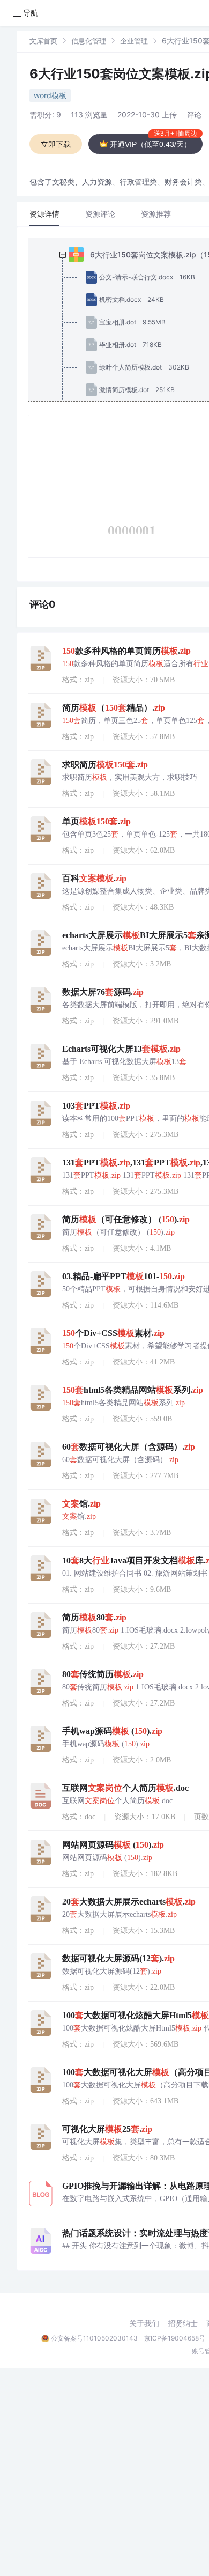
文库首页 (43, 41)
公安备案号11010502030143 (94, 2338)
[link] (43, 40)
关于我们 (144, 2323)
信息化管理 (89, 41)
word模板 (50, 95)
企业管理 (134, 41)
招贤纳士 (183, 2323)
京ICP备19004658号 (175, 2338)
